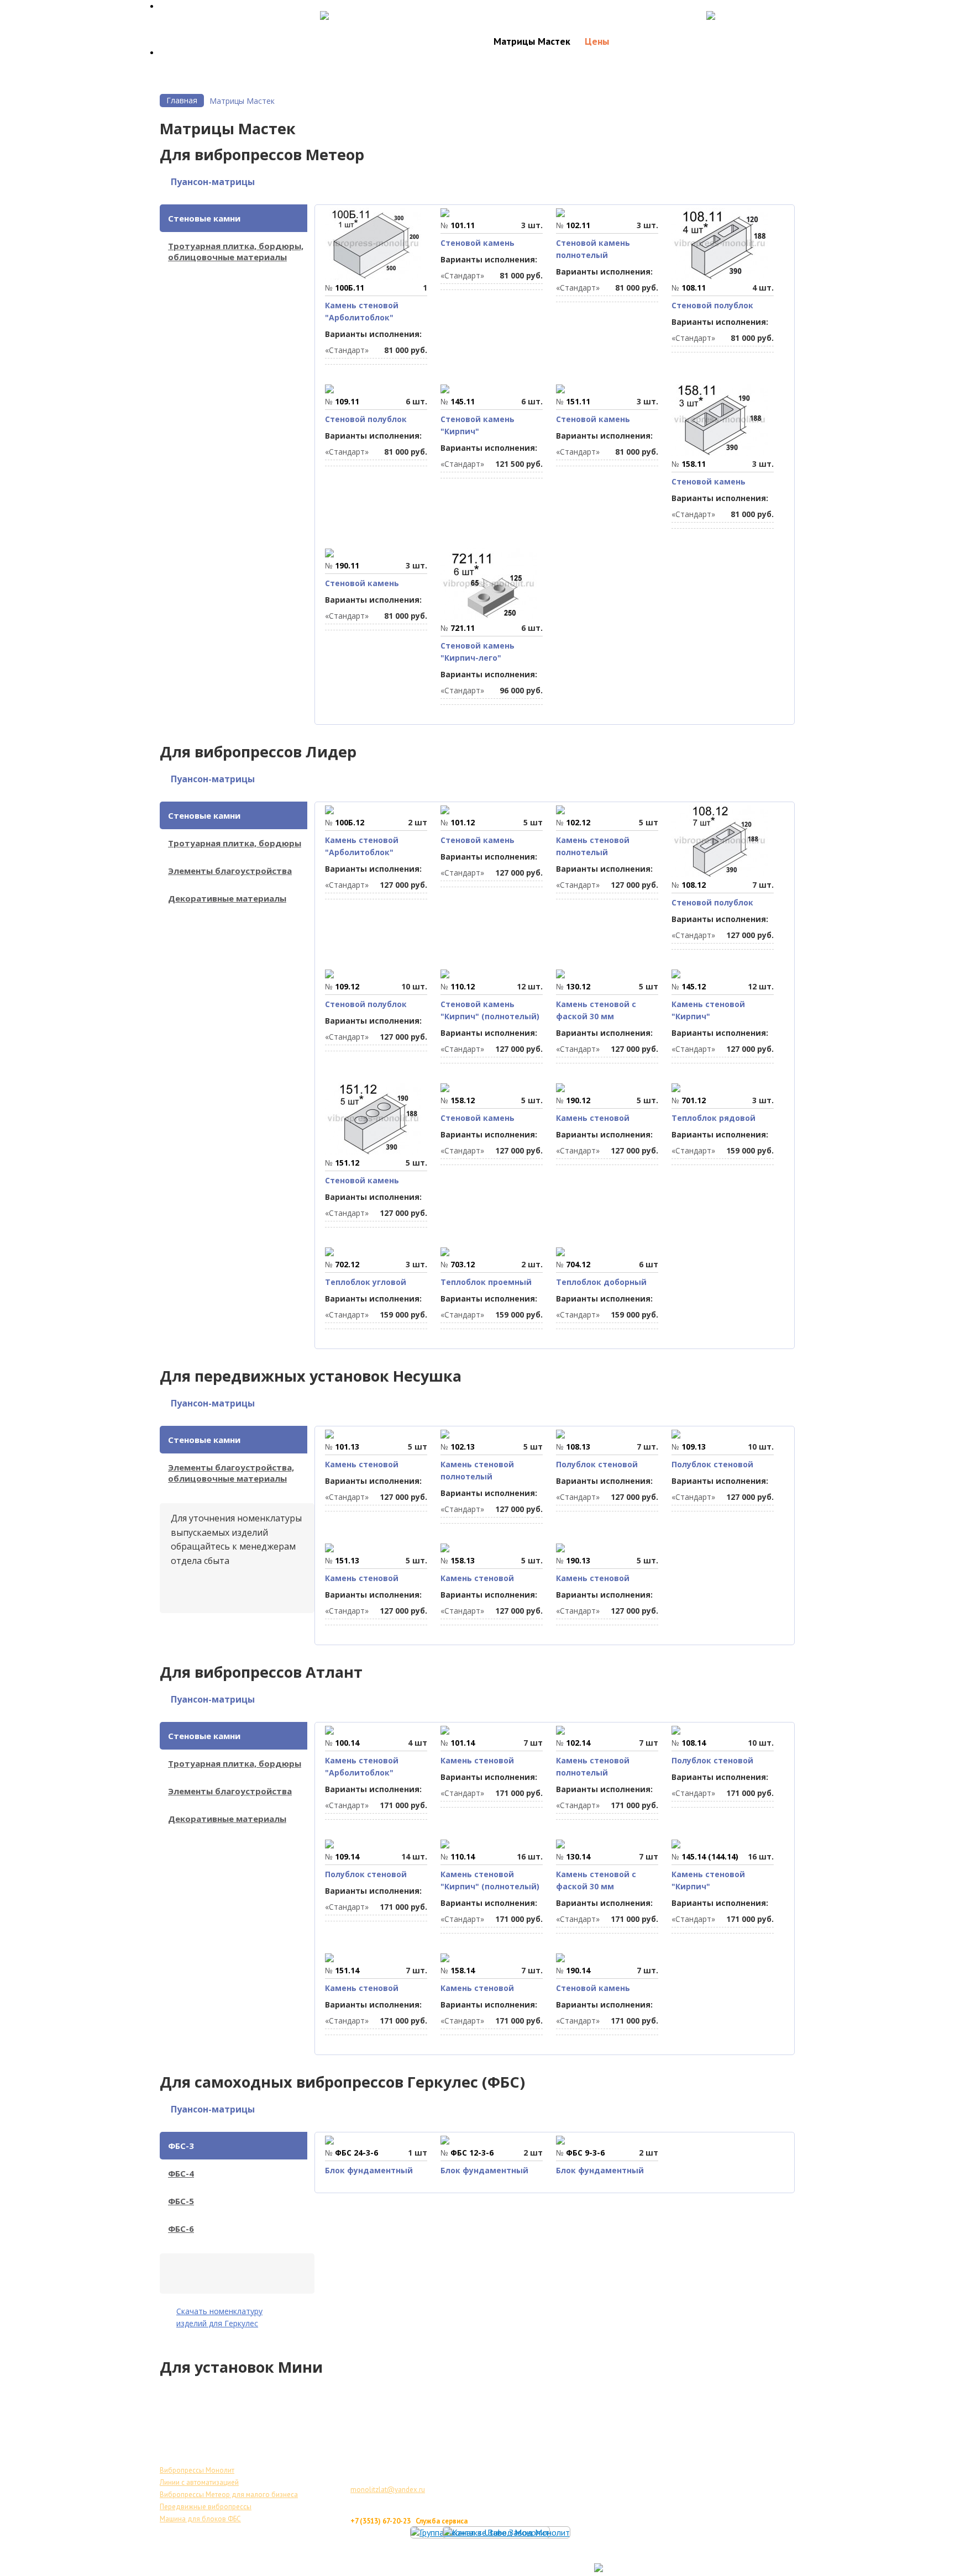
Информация (704, 41)
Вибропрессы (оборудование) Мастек (396, 2557)
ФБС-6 (181, 2229)
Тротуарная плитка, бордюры (235, 843)
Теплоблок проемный (486, 1282)
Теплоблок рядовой (713, 1118)
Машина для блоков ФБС (200, 2519)
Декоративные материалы (227, 898)
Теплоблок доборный (601, 1282)
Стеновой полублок (712, 305)
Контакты (769, 41)
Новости (642, 41)
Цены (597, 41)
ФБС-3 (181, 2146)
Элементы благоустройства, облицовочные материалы (231, 1473)
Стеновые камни (204, 218)
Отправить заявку (754, 14)
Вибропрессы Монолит (197, 2470)
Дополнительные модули (595, 2557)
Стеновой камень (478, 243)
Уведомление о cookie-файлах (508, 2569)
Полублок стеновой (597, 1464)
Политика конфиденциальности (385, 2569)
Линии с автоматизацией (199, 2482)
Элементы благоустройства (230, 871)
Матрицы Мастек (532, 41)
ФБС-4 (181, 2173)
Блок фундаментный (369, 2170)
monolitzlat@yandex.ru (388, 2490)
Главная (182, 100)
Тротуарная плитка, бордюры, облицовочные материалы (236, 251)
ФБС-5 (181, 2201)
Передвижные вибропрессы (206, 2507)
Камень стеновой (593, 1118)
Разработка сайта (725, 2568)
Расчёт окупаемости (372, 14)
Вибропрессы (449, 41)
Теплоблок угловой (366, 1282)
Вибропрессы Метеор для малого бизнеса (229, 2495)
